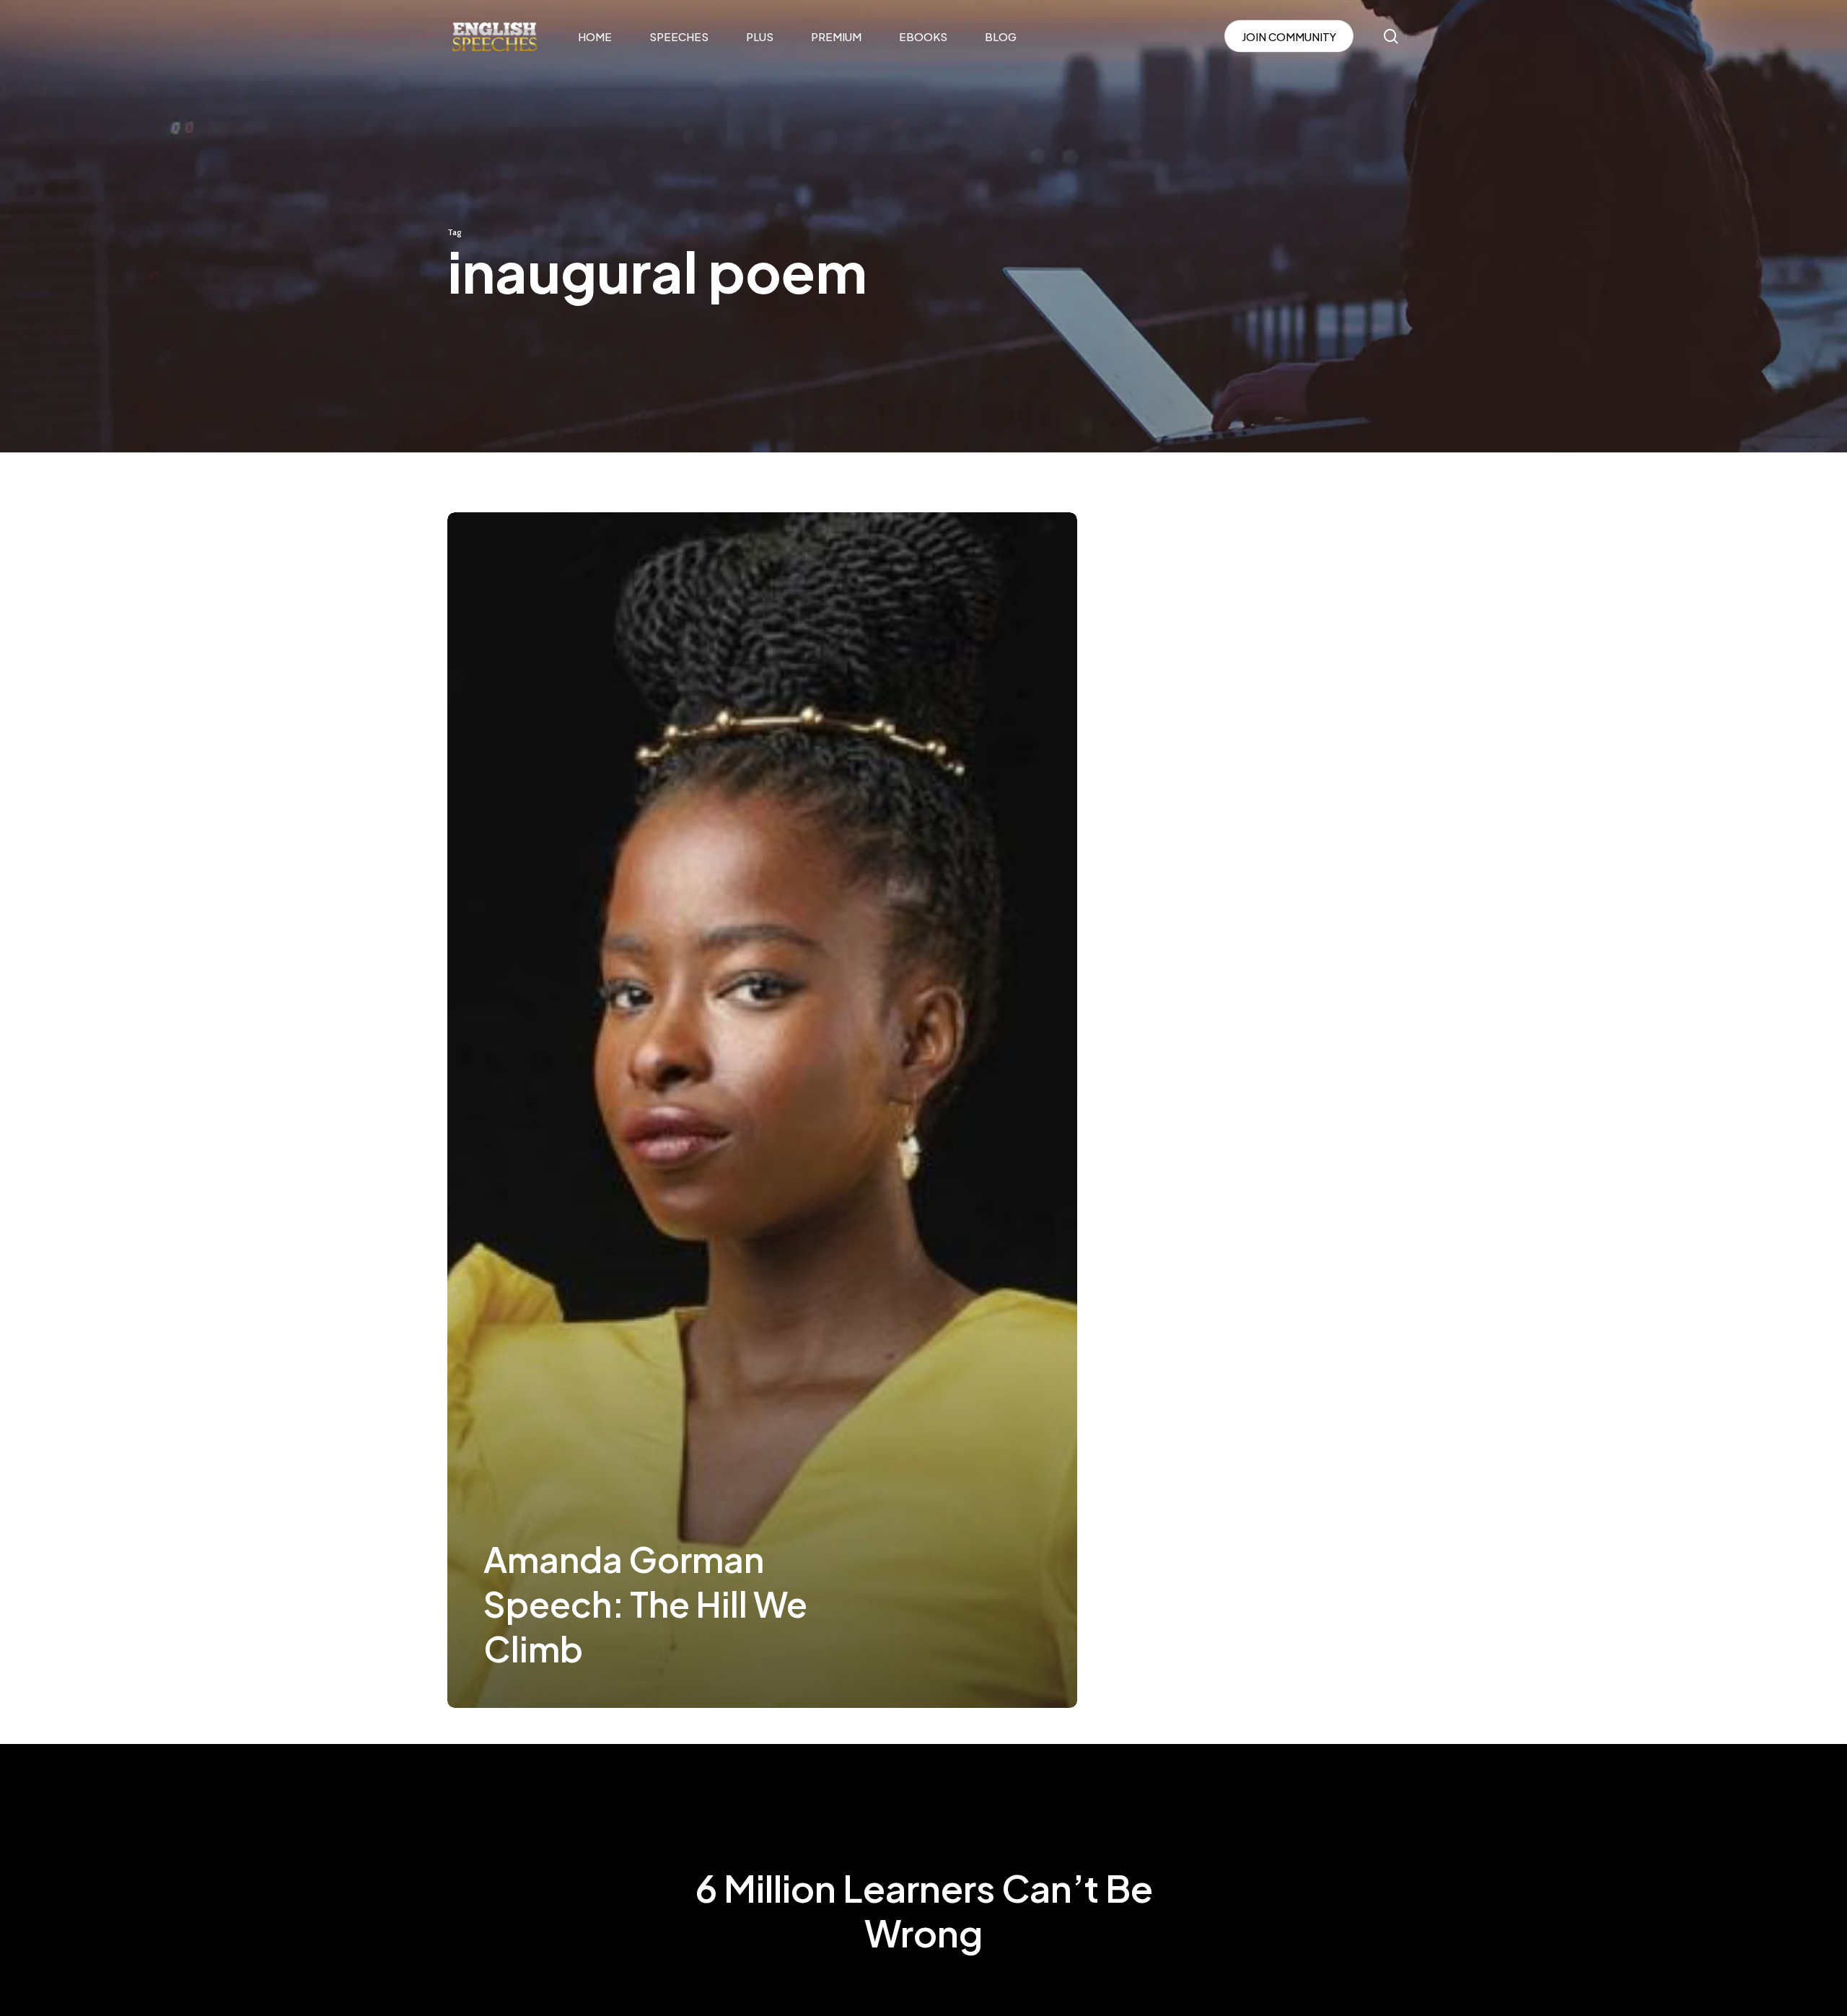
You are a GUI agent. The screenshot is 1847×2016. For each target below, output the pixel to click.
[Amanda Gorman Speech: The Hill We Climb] (762, 1110)
